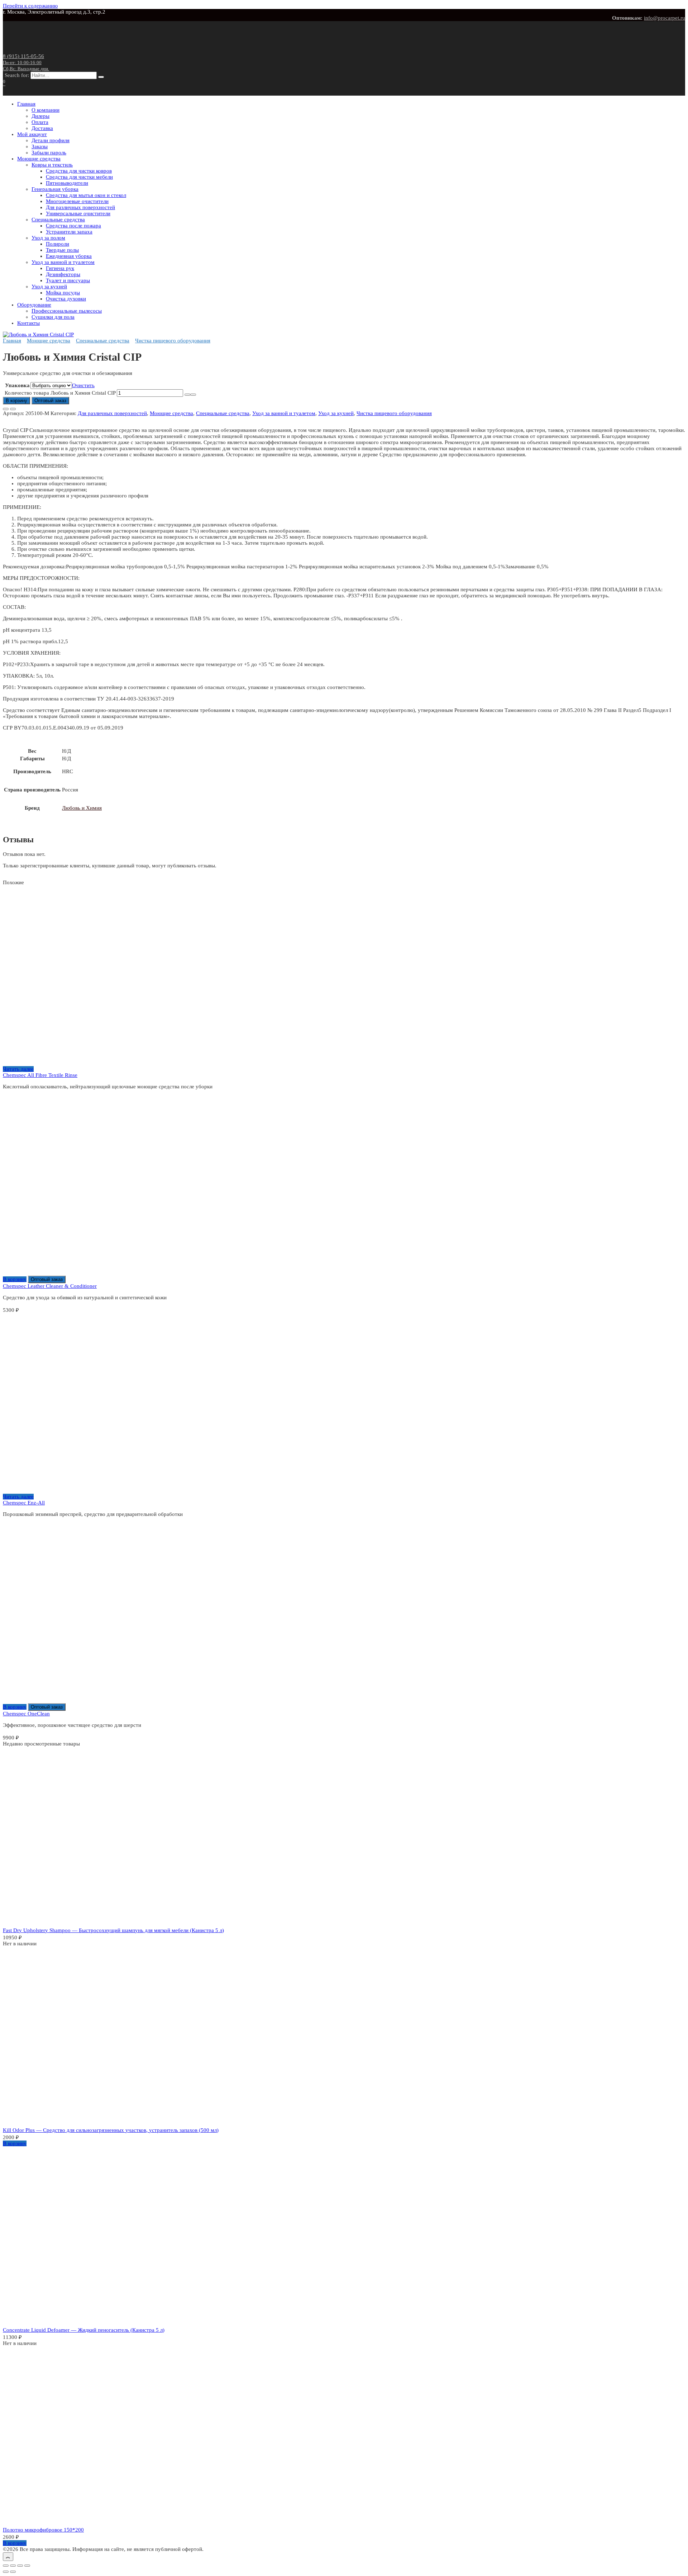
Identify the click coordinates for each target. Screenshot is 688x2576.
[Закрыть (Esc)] (27, 2566)
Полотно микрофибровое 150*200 (43, 2530)
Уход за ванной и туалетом (63, 262)
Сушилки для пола (53, 317)
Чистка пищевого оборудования (173, 341)
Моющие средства (39, 159)
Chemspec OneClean (26, 1714)
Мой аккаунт (32, 134)
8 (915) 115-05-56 (26, 62)
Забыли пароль (49, 153)
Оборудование (34, 305)
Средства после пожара (73, 226)
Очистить (83, 385)
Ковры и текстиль (52, 165)
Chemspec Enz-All (24, 1503)
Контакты (28, 323)
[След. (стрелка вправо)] (13, 2572)
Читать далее (18, 1069)
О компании (46, 110)
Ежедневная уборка (69, 256)
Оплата (40, 122)
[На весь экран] (13, 2566)
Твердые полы (62, 250)
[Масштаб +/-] (6, 2566)
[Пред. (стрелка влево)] (6, 2572)
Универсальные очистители (78, 213)
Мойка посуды (63, 293)
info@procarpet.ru (665, 18)
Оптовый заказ (50, 401)
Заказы (40, 146)
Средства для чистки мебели (79, 177)
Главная (26, 104)
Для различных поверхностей (80, 207)
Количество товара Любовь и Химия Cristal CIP (60, 393)
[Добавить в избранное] (6, 409)
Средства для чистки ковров (79, 171)
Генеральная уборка (55, 189)
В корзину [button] (15, 1279)
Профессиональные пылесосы (67, 311)
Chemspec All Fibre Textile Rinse (40, 1075)
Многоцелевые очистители (77, 201)
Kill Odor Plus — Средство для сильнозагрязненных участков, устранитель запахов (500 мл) (111, 2130)
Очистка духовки (66, 299)
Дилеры (40, 116)
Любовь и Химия (82, 808)
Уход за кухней (49, 287)
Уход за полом (48, 238)
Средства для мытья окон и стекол (86, 195)
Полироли (58, 244)
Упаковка (17, 385)
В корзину (16, 401)
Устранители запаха (69, 232)
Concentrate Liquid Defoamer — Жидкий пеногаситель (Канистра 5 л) (84, 2330)
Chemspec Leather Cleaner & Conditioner (50, 1286)
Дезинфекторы (63, 274)
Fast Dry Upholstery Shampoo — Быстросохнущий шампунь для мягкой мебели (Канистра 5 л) (113, 1930)
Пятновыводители (67, 183)
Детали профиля (51, 140)
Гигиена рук (60, 268)
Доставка (42, 128)
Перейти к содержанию (30, 6)
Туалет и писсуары (68, 280)
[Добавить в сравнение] (13, 409)
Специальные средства (58, 220)
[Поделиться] (20, 2566)
